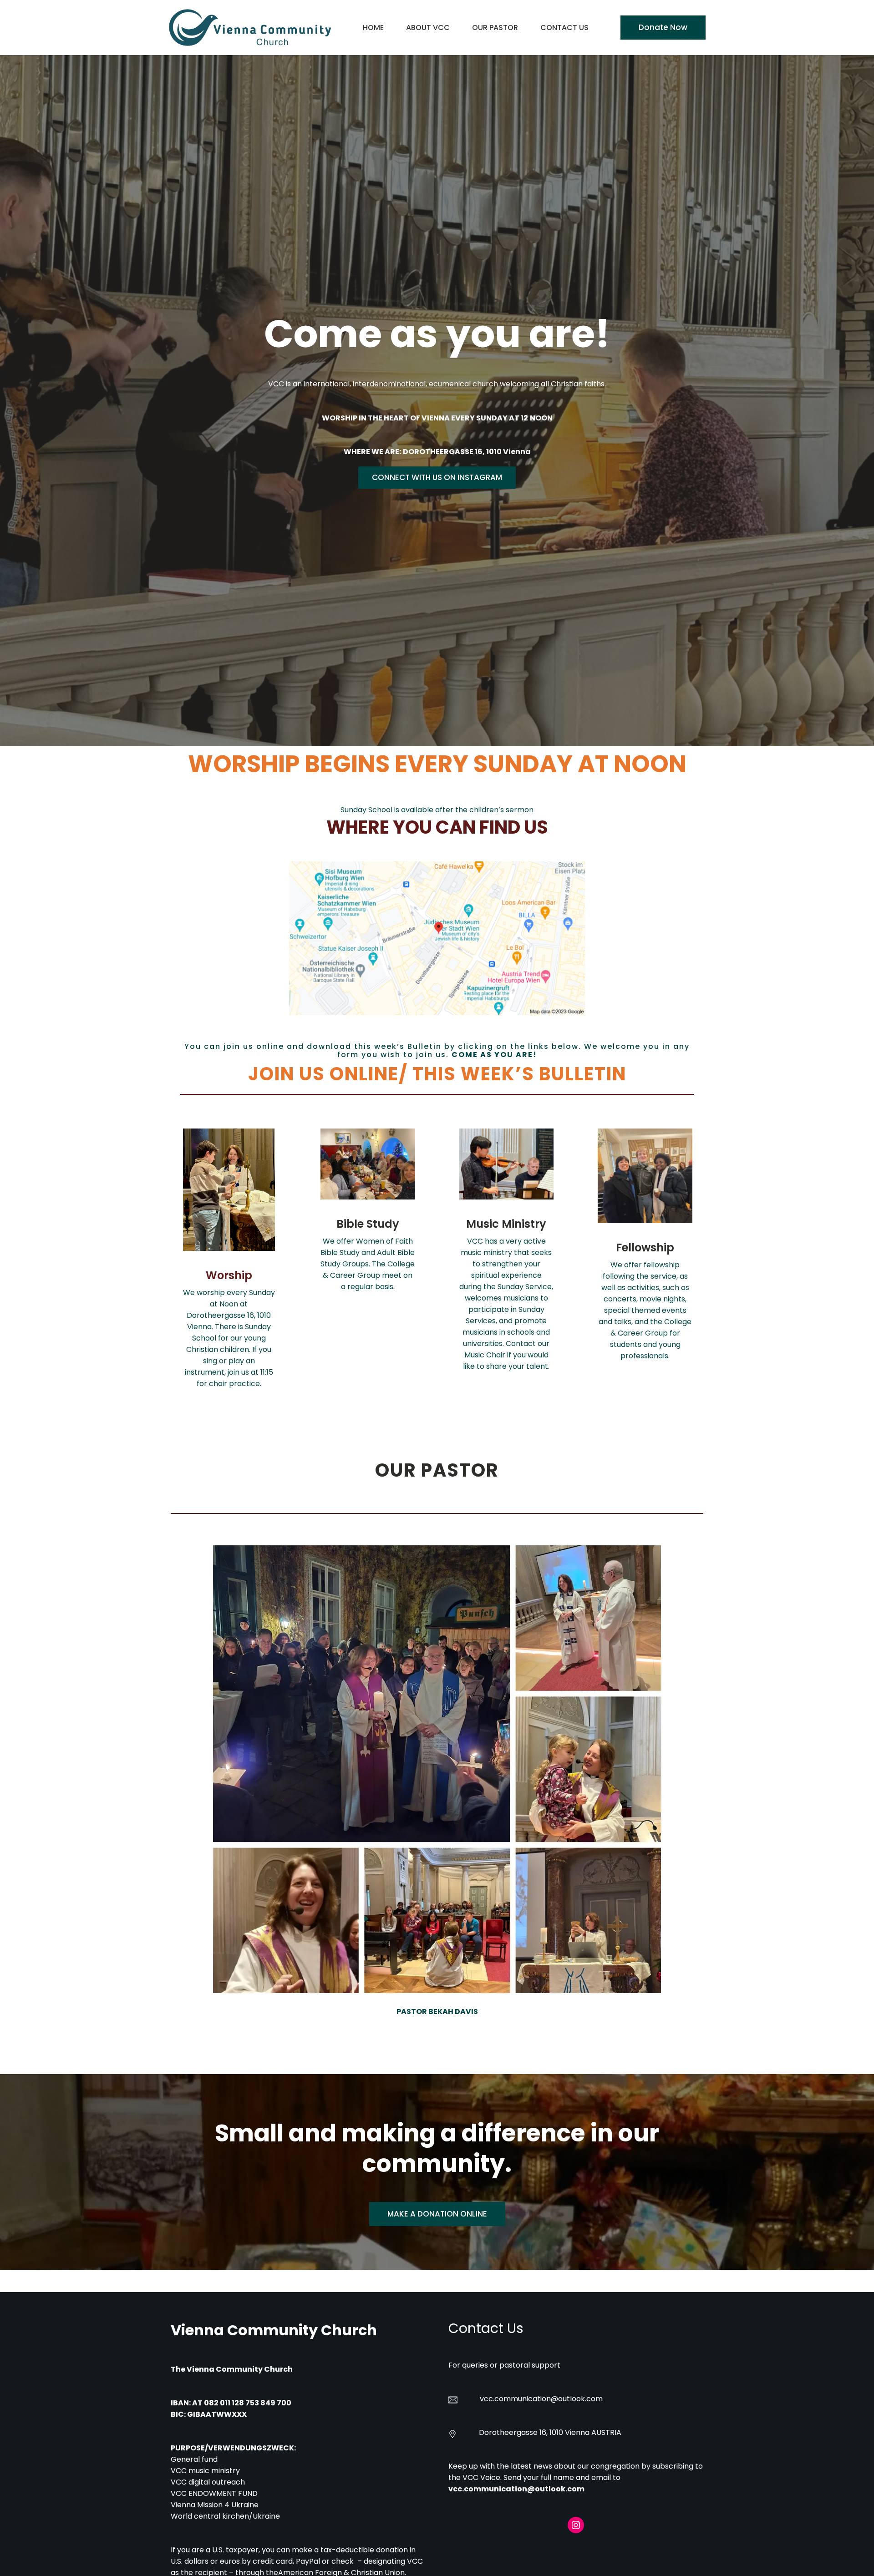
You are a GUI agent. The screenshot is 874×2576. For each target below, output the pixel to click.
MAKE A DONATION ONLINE (437, 2214)
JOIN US (287, 1074)
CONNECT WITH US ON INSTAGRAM (437, 477)
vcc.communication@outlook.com (516, 2489)
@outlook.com (577, 2399)
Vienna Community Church (274, 2330)
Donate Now (663, 27)
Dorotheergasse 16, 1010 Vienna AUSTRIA (550, 2432)
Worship (229, 1275)
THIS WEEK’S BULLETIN (519, 1074)
